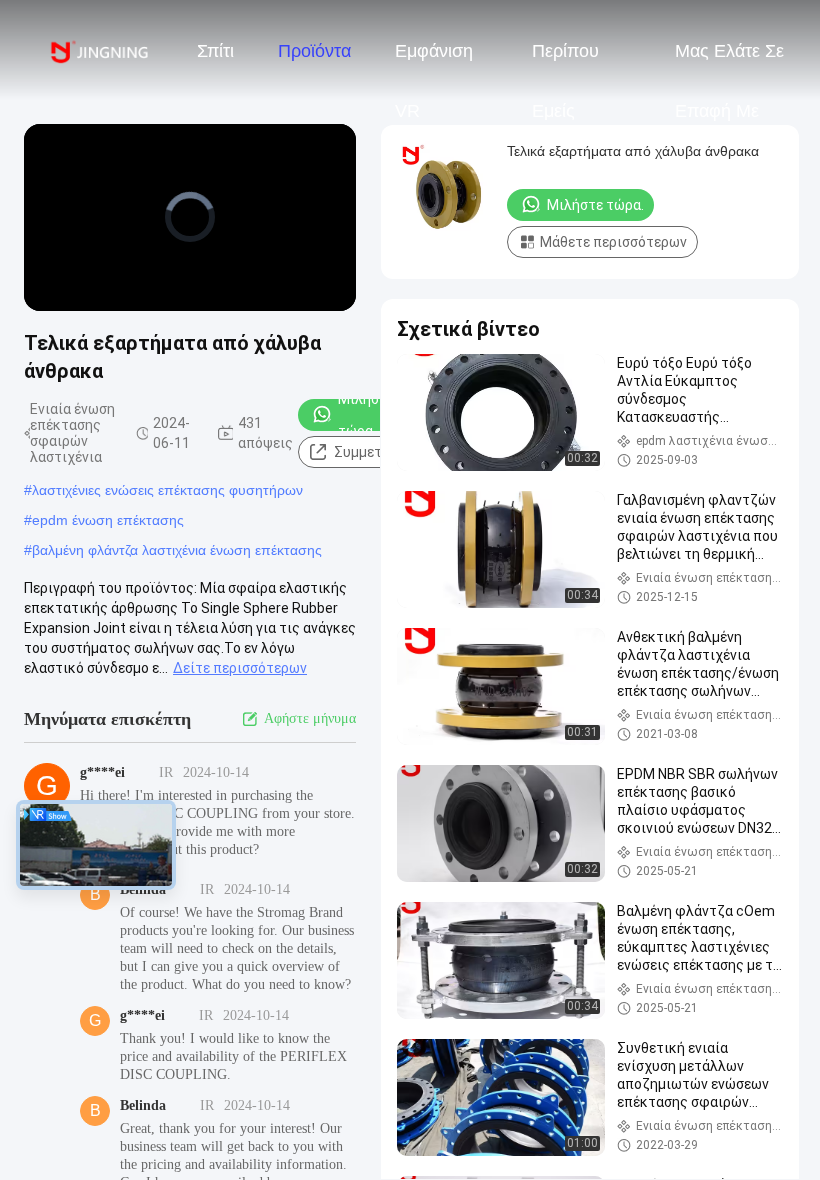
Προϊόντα (314, 51)
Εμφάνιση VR (434, 61)
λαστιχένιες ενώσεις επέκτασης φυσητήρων (167, 490)
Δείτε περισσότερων (240, 668)
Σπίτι (215, 51)
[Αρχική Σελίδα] (98, 50)
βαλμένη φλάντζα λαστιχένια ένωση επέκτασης (177, 550)
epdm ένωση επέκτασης (108, 520)
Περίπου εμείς (565, 61)
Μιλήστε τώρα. (366, 415)
